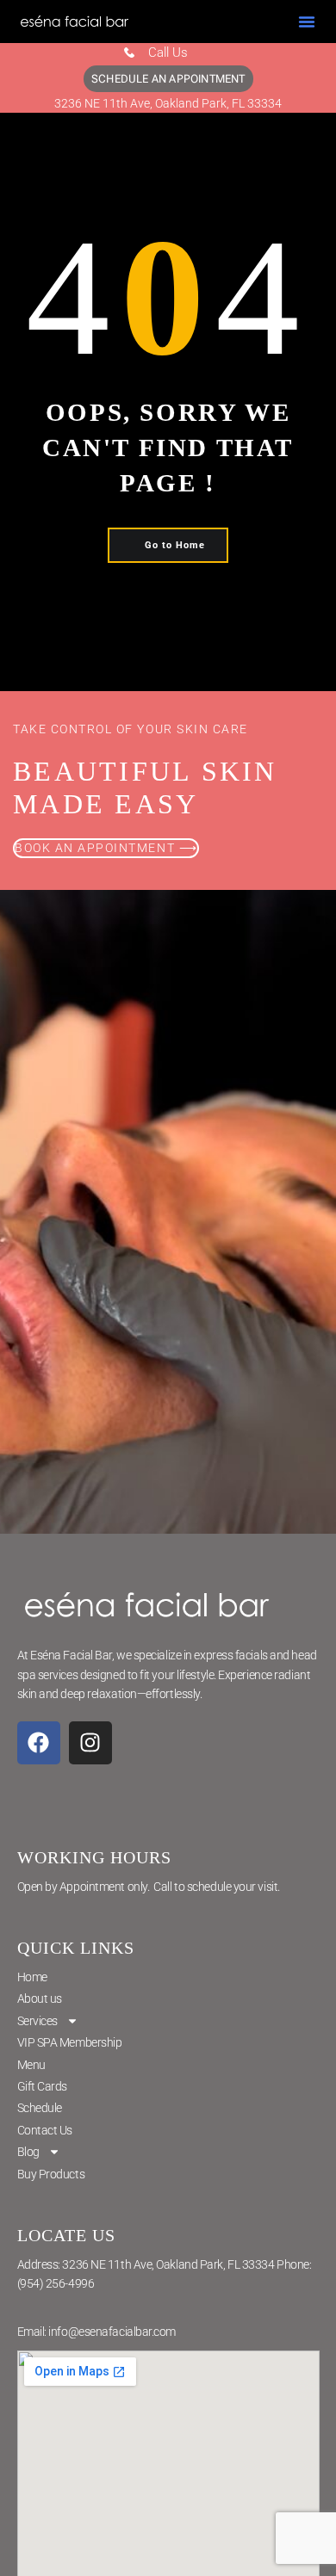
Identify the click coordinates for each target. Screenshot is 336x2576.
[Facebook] (39, 1743)
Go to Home (175, 545)
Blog (28, 2152)
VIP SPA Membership (70, 2042)
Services (37, 2021)
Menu (31, 2065)
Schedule (40, 2108)
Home (32, 1977)
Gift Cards (43, 2086)
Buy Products (51, 2174)
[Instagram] (90, 1743)
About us (40, 1998)
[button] (307, 22)
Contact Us (45, 2130)
